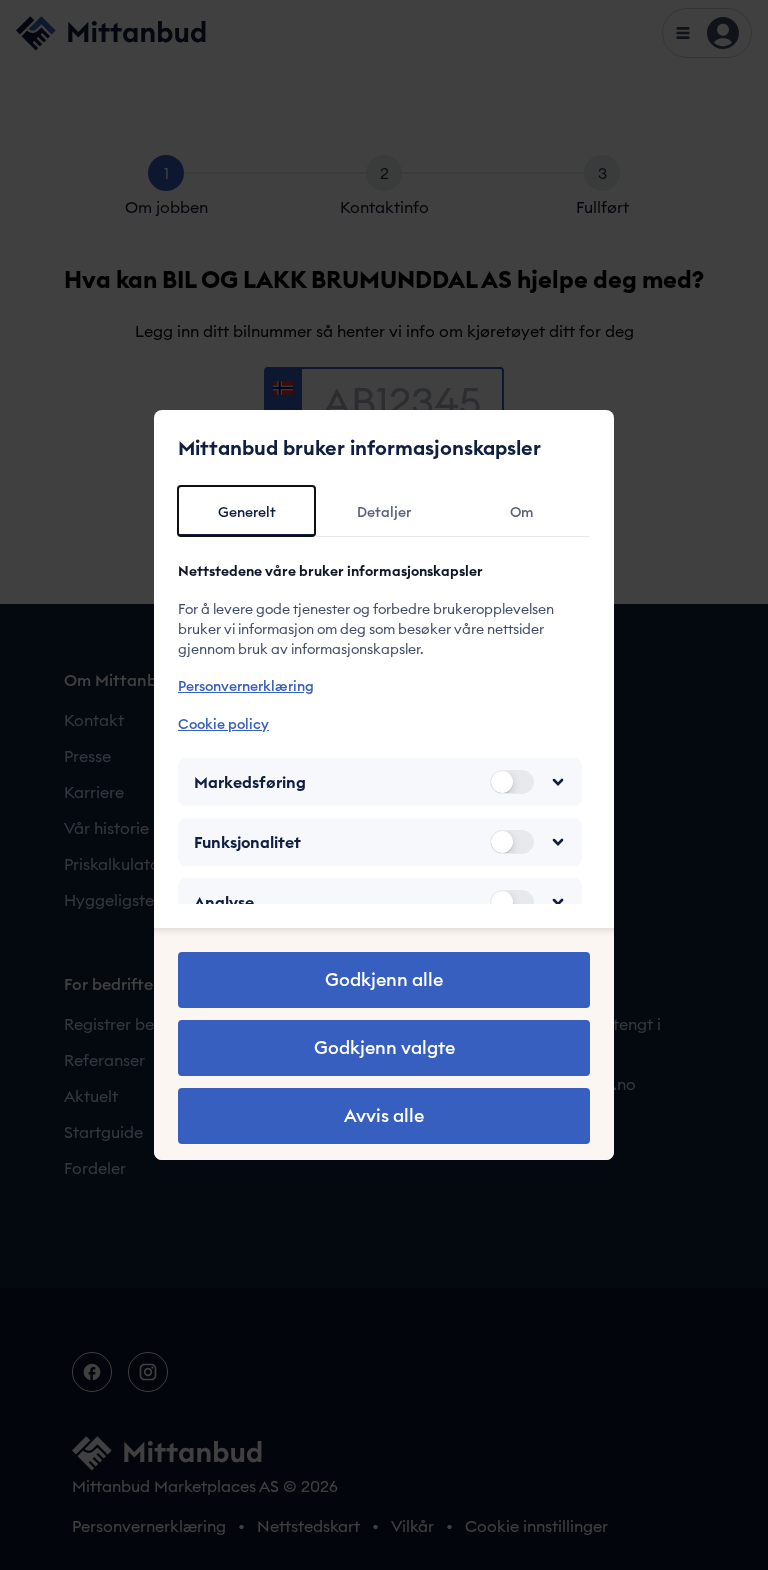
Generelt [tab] (247, 512)
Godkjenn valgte (384, 1047)
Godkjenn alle (384, 979)
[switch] (512, 782)
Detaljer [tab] (384, 512)
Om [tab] (521, 512)
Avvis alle (384, 1115)
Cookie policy (223, 724)
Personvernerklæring (246, 686)
